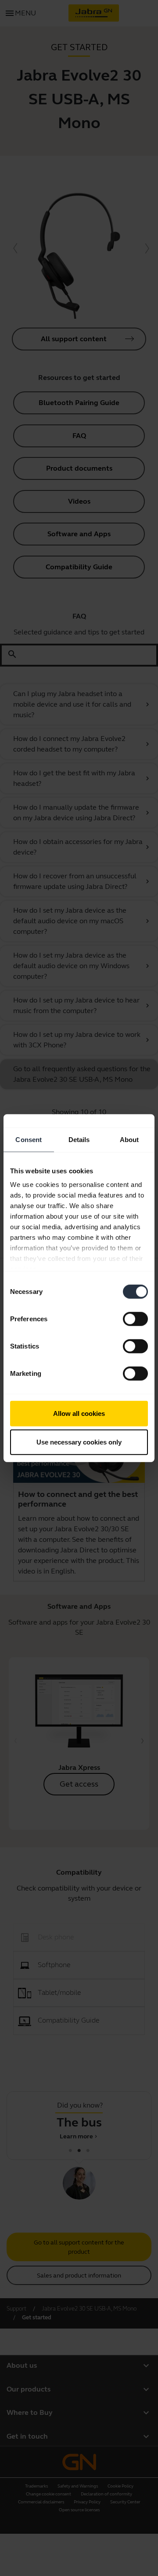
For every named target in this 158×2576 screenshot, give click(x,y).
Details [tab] (79, 1139)
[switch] (135, 1319)
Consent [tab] (29, 1139)
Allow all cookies (79, 1413)
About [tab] (129, 1139)
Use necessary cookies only (79, 1442)
